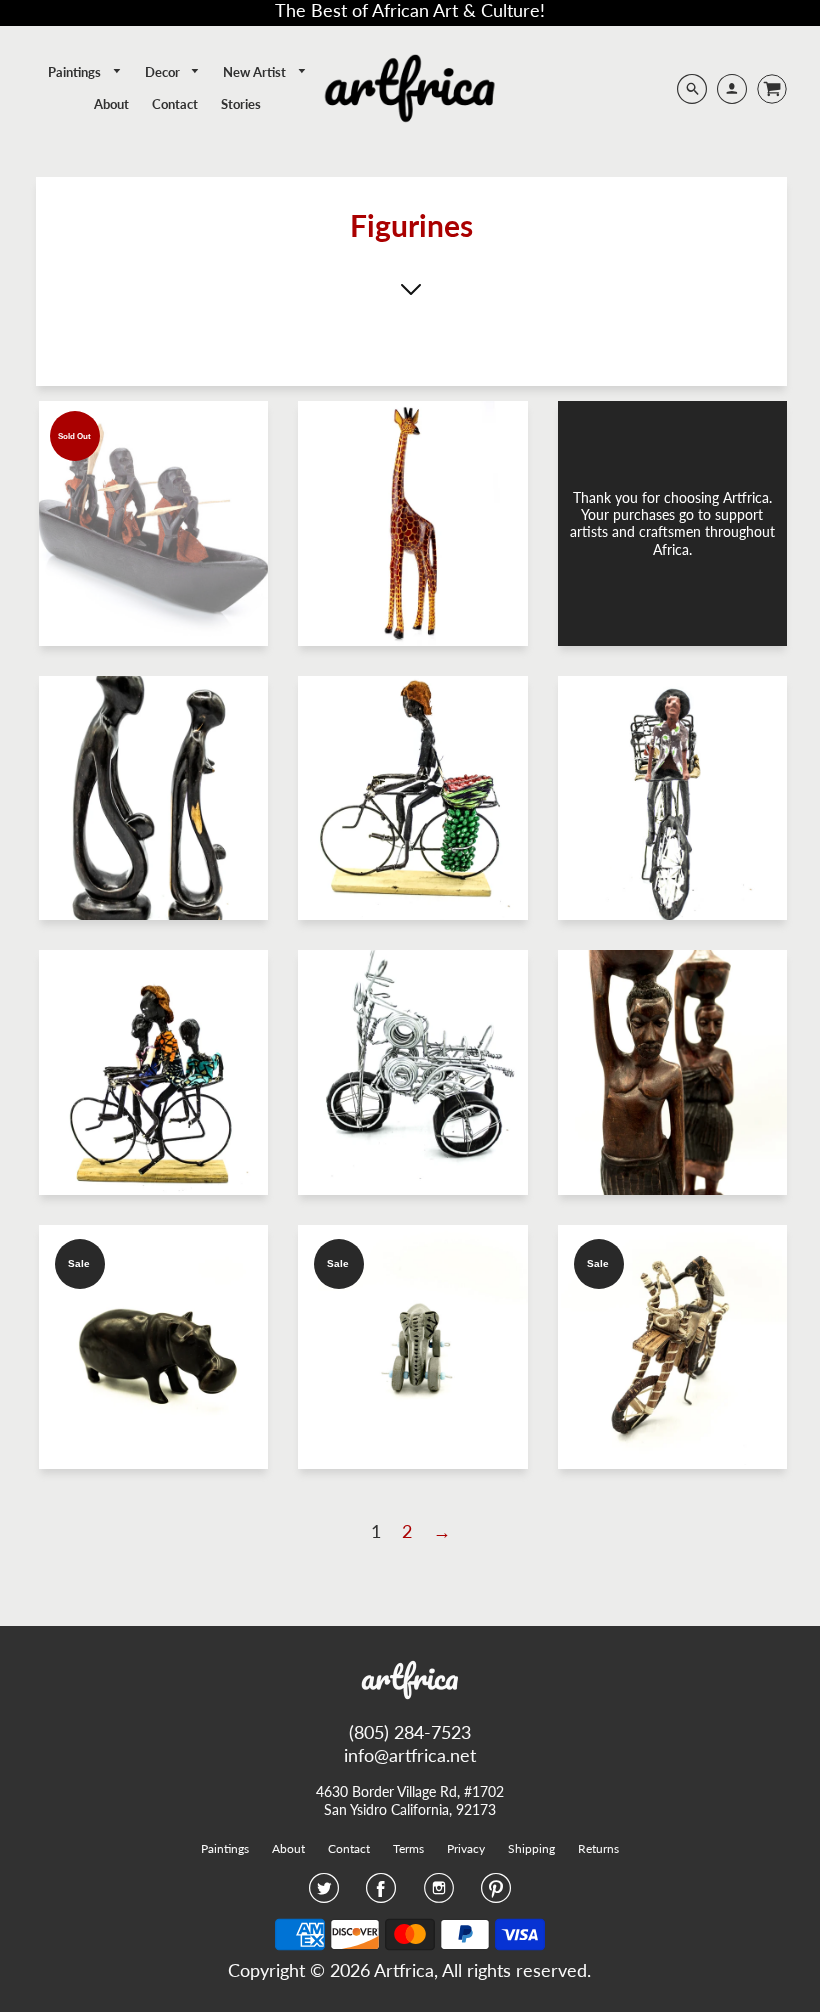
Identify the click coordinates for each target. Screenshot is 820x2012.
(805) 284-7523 (410, 1732)
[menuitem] (85, 72)
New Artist (256, 72)
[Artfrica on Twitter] (324, 1894)
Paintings (76, 72)
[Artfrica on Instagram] (439, 1894)
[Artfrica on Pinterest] (496, 1894)
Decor (164, 72)
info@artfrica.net (410, 1755)
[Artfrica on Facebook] (381, 1894)
